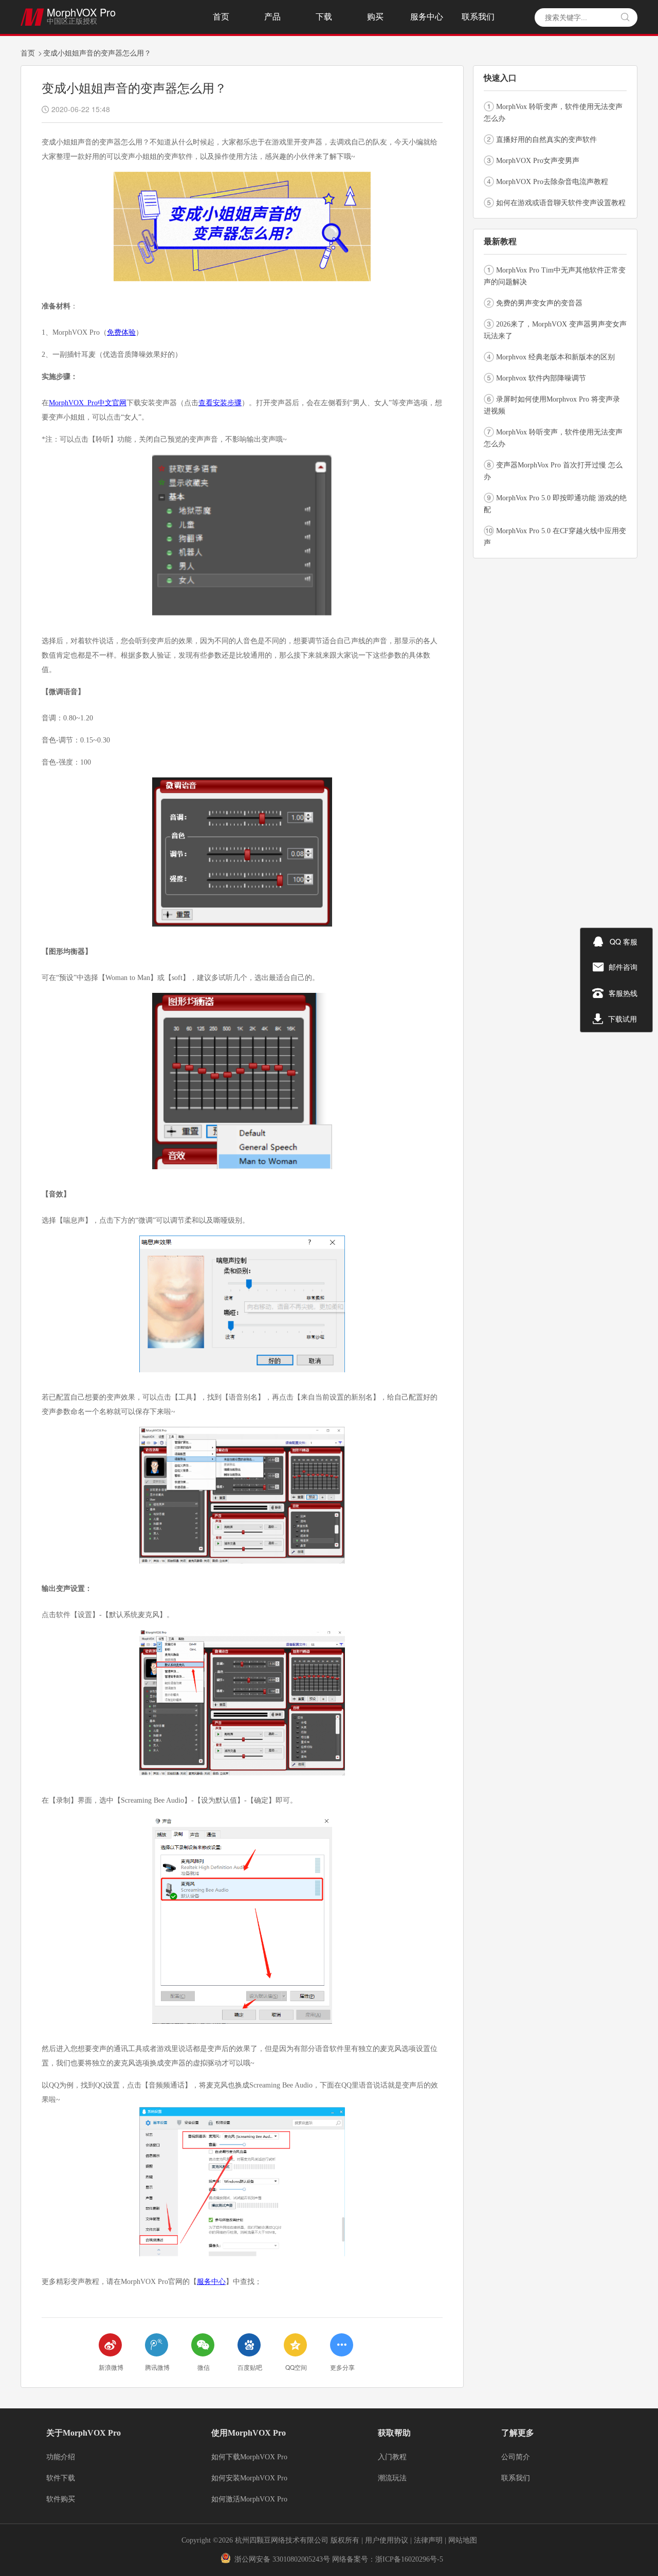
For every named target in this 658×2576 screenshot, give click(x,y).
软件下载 (61, 2478)
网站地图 (463, 2540)
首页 (221, 17)
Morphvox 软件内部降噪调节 (541, 378)
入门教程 (392, 2457)
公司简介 (516, 2457)
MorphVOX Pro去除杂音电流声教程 (552, 182)
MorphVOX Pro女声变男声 (538, 161)
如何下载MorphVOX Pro (249, 2457)
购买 (375, 17)
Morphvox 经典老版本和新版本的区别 (555, 357)
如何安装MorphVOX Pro (249, 2478)
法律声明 (429, 2540)
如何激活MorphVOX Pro (249, 2499)
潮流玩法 (392, 2478)
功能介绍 (61, 2457)
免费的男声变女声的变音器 (539, 303)
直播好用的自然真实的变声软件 (546, 140)
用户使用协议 (387, 2540)
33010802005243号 (301, 2559)
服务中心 (427, 17)
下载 (324, 17)
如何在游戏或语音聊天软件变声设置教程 (561, 203)
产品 (272, 17)
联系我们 (478, 17)
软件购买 (61, 2499)
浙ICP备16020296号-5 (409, 2559)
